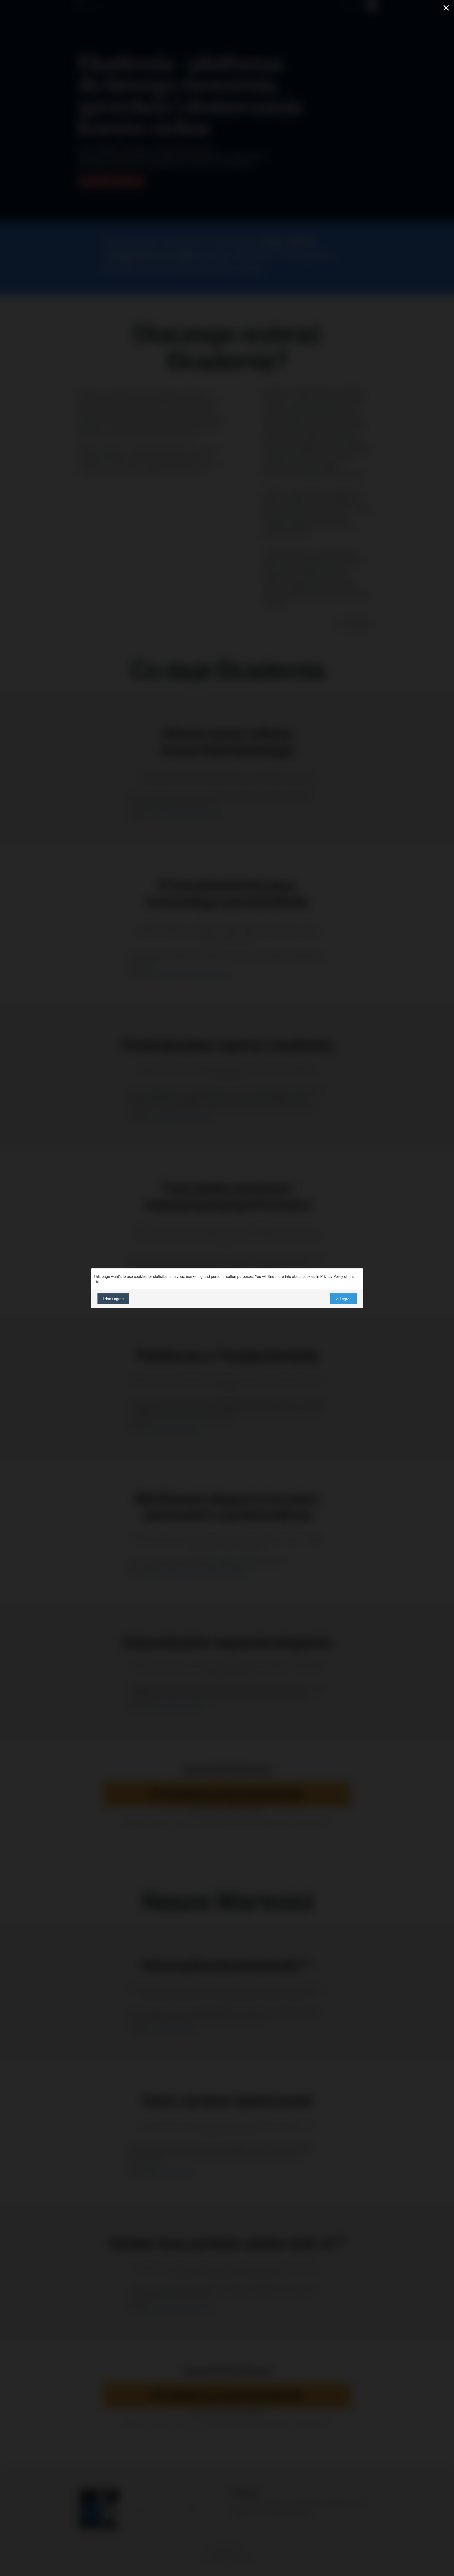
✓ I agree (343, 1299)
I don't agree (113, 1299)
